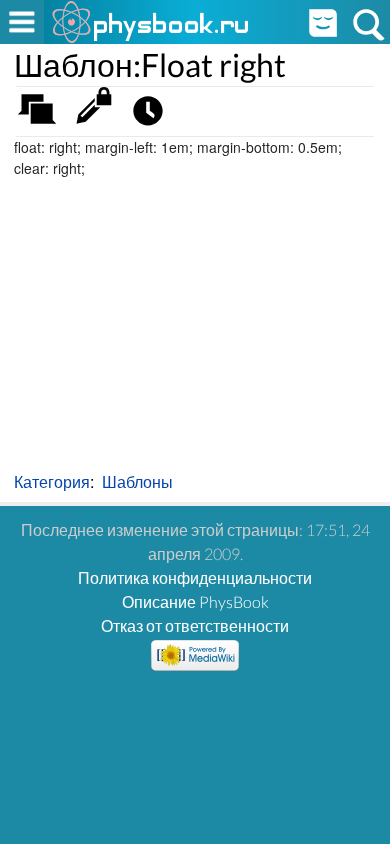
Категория (52, 481)
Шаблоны (137, 481)
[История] (153, 115)
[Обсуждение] (43, 115)
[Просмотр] (98, 115)
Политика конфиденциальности (195, 577)
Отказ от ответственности (195, 625)
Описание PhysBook (195, 601)
